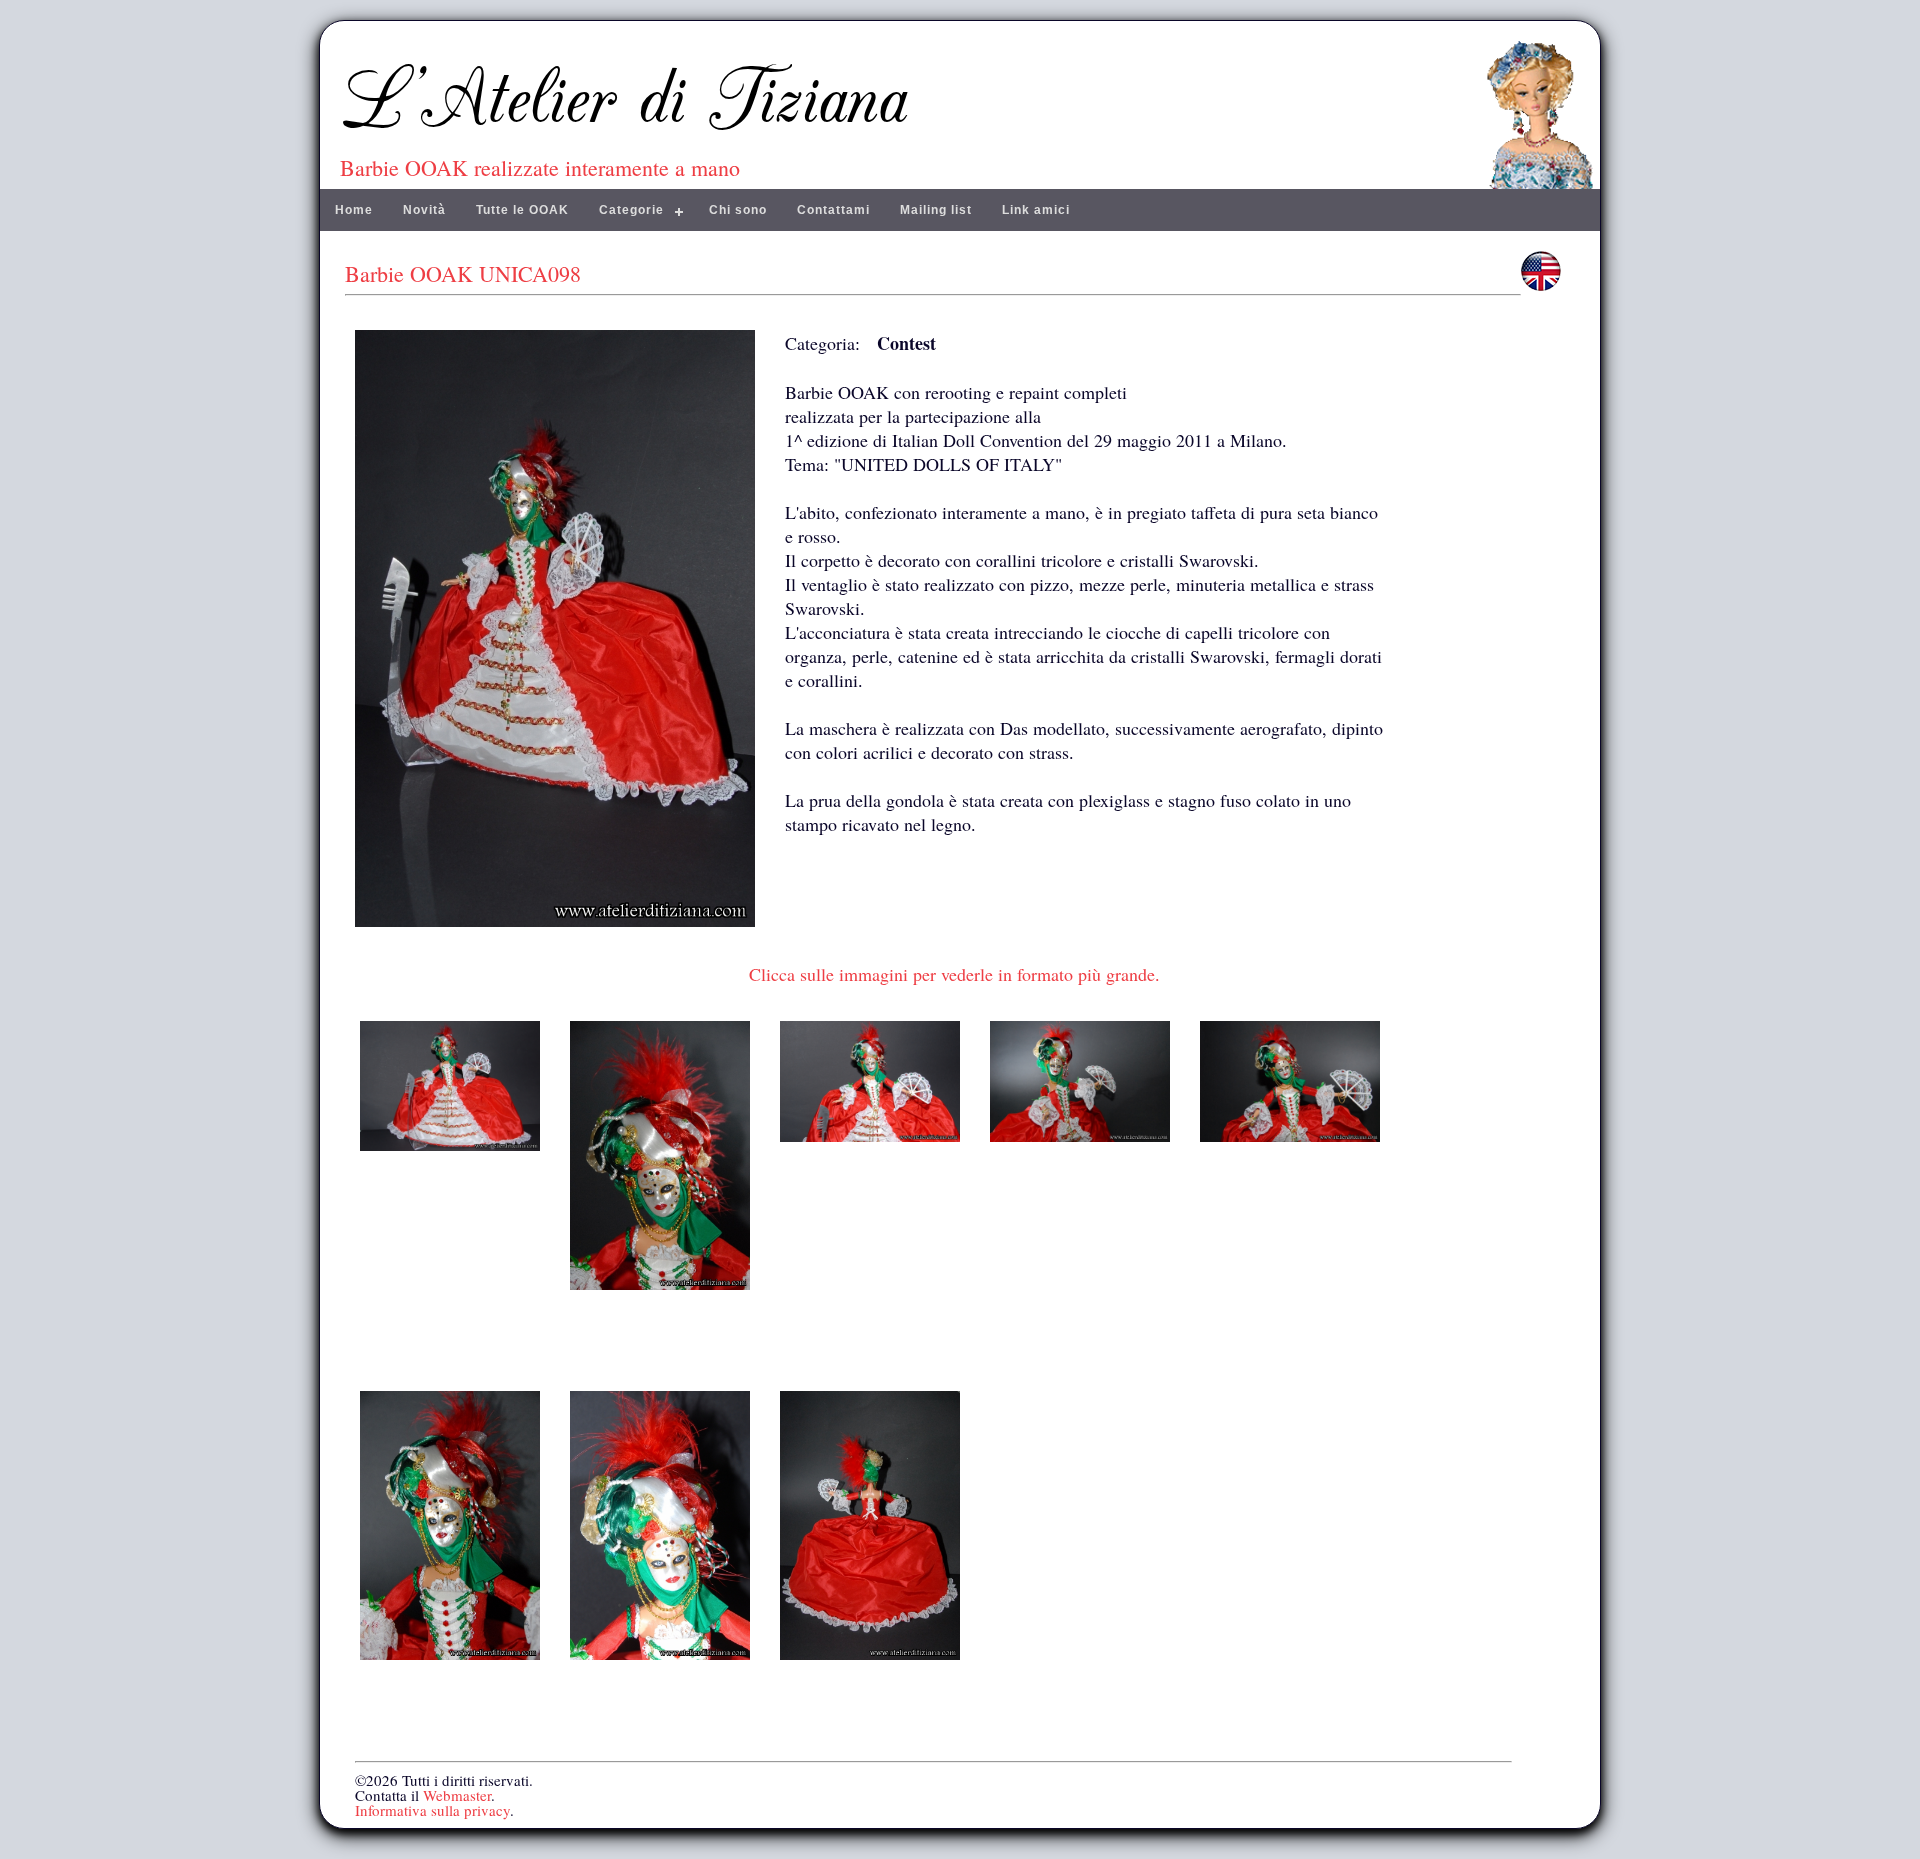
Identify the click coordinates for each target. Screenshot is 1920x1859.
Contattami (833, 210)
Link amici (1036, 210)
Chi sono (738, 210)
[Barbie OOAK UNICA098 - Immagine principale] (555, 930)
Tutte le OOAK (522, 210)
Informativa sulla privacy (432, 1810)
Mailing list (936, 210)
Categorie (631, 210)
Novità (424, 210)
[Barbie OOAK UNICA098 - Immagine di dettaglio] (450, 1144)
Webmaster (457, 1795)
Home (354, 210)
